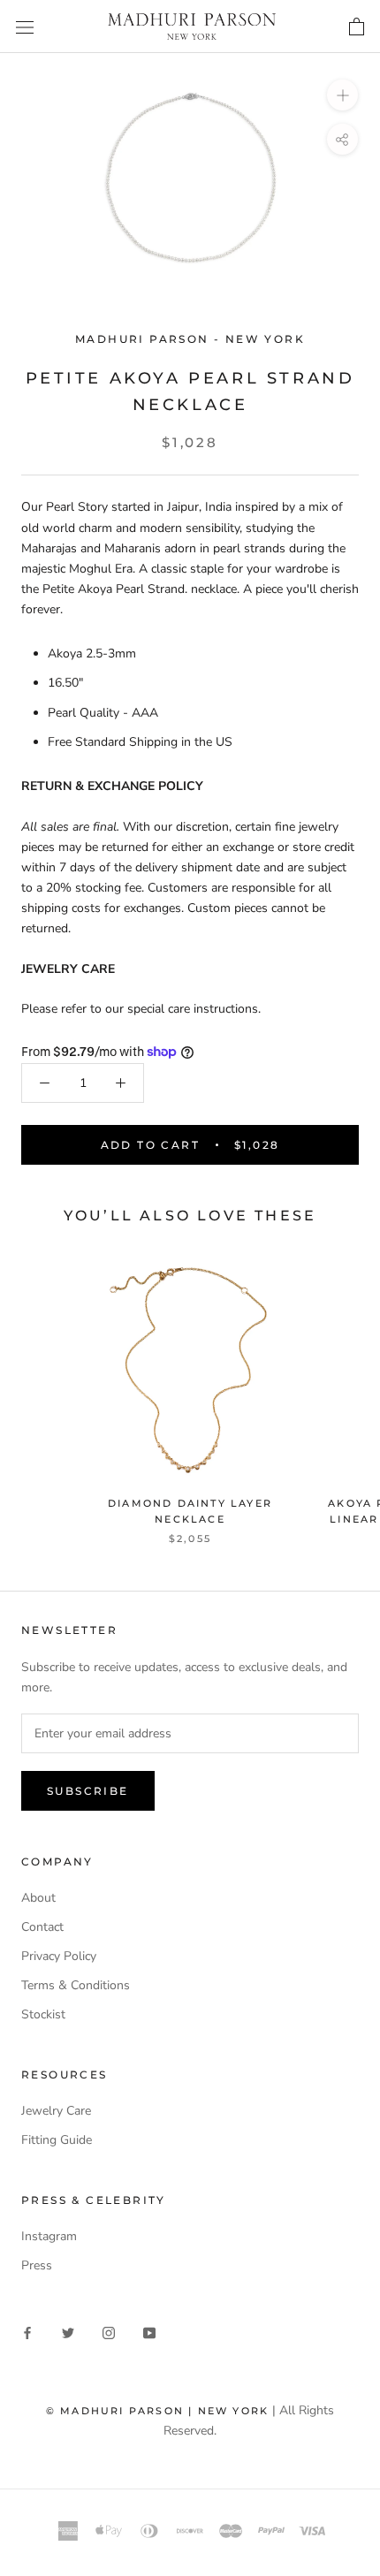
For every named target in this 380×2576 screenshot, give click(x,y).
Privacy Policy (59, 1956)
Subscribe (88, 1791)
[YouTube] (149, 2333)
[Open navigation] (25, 27)
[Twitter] (68, 2333)
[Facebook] (27, 2333)
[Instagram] (109, 2333)
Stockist (43, 2014)
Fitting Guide (57, 2140)
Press (37, 2265)
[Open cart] (357, 26)
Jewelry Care (56, 2111)
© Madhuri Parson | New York (157, 2411)
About (38, 1898)
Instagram (49, 2236)
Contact (42, 1927)
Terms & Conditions (76, 1985)
